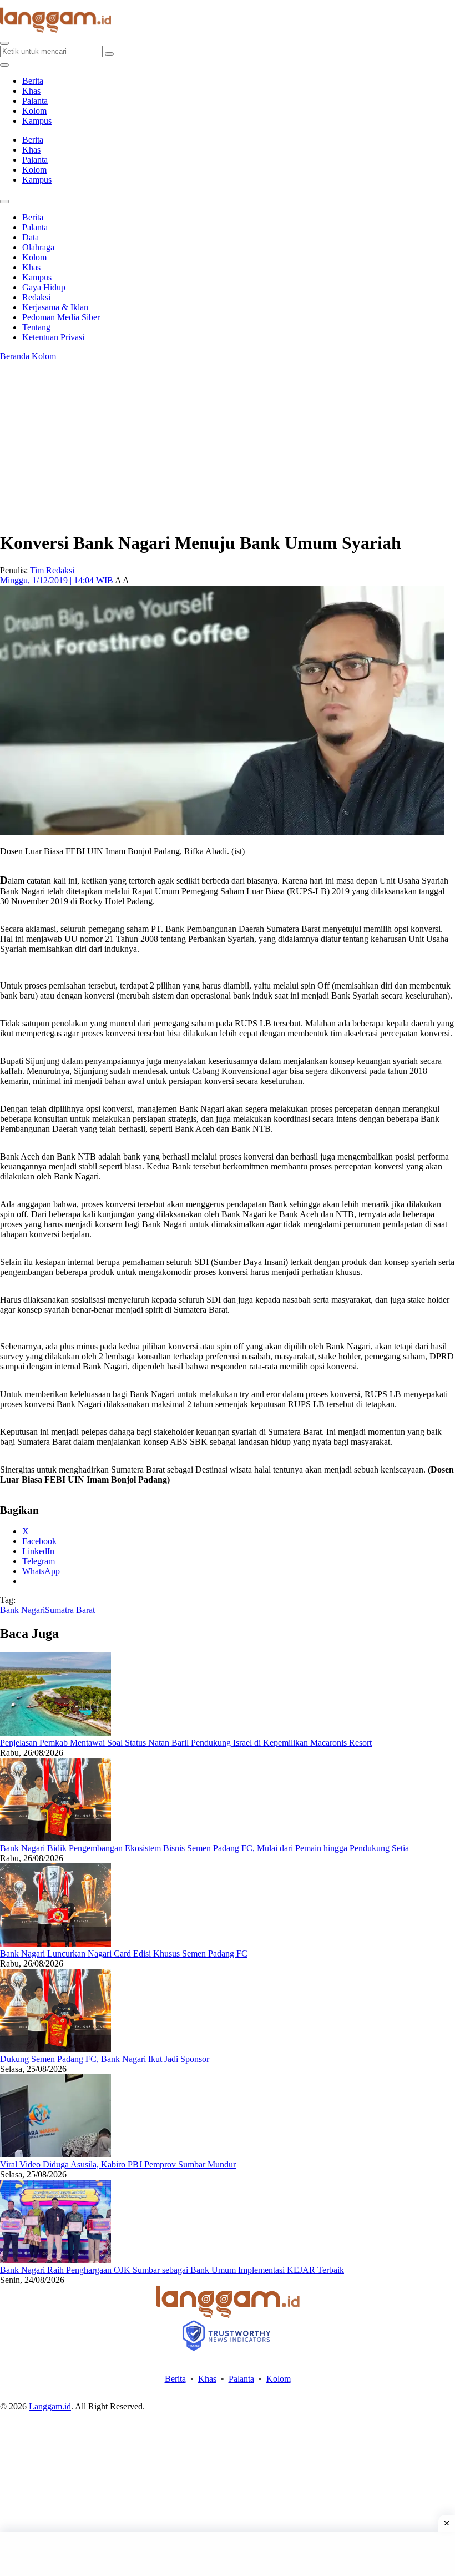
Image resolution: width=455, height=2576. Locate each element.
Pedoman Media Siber (61, 317)
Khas (31, 91)
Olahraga (38, 247)
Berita (33, 81)
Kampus (37, 121)
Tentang (36, 327)
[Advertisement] (228, 2554)
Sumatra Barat (70, 1610)
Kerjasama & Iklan (55, 307)
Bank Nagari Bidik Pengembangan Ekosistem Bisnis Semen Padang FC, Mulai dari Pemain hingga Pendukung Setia (204, 1848)
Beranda (15, 356)
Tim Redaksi (52, 570)
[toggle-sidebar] (4, 65)
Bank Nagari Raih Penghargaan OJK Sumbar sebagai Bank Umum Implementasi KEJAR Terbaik (172, 2270)
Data (31, 237)
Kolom (34, 111)
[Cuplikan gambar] (55, 1733)
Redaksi (36, 297)
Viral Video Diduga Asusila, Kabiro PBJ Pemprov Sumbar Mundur (118, 2164)
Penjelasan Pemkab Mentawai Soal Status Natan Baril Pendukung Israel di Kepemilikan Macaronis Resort (186, 1743)
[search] (4, 43)
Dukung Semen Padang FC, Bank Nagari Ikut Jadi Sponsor (105, 2059)
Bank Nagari (22, 1610)
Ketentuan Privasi (53, 337)
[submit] (109, 54)
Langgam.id (50, 2406)
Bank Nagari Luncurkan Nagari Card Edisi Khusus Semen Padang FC (124, 1954)
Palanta (35, 101)
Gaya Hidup (44, 287)
